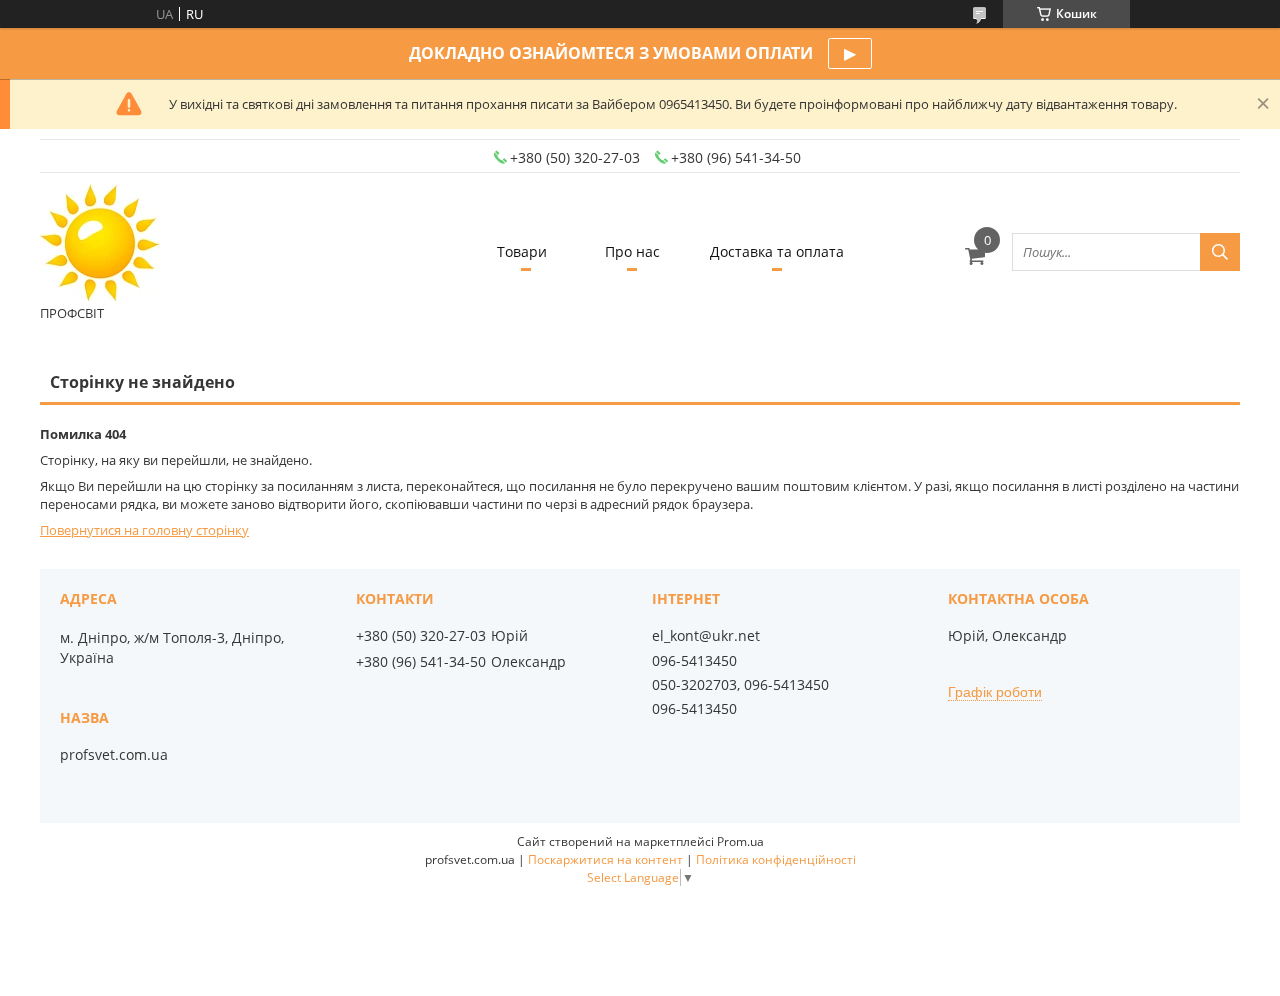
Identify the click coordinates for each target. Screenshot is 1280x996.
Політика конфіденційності (776, 859)
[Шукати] (1220, 252)
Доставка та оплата (777, 251)
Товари (522, 251)
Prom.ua (740, 841)
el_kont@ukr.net (706, 636)
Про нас (632, 251)
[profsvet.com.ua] (100, 243)
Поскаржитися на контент (605, 859)
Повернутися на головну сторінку (144, 530)
